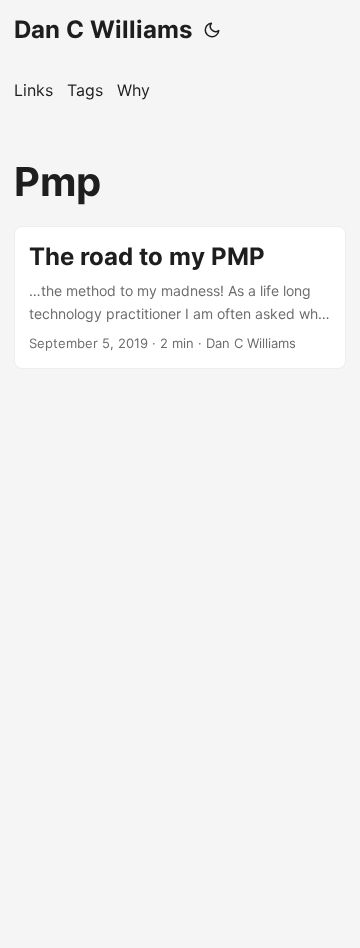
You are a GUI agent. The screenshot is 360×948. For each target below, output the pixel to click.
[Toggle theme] (212, 30)
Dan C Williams (103, 29)
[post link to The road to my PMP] (180, 297)
